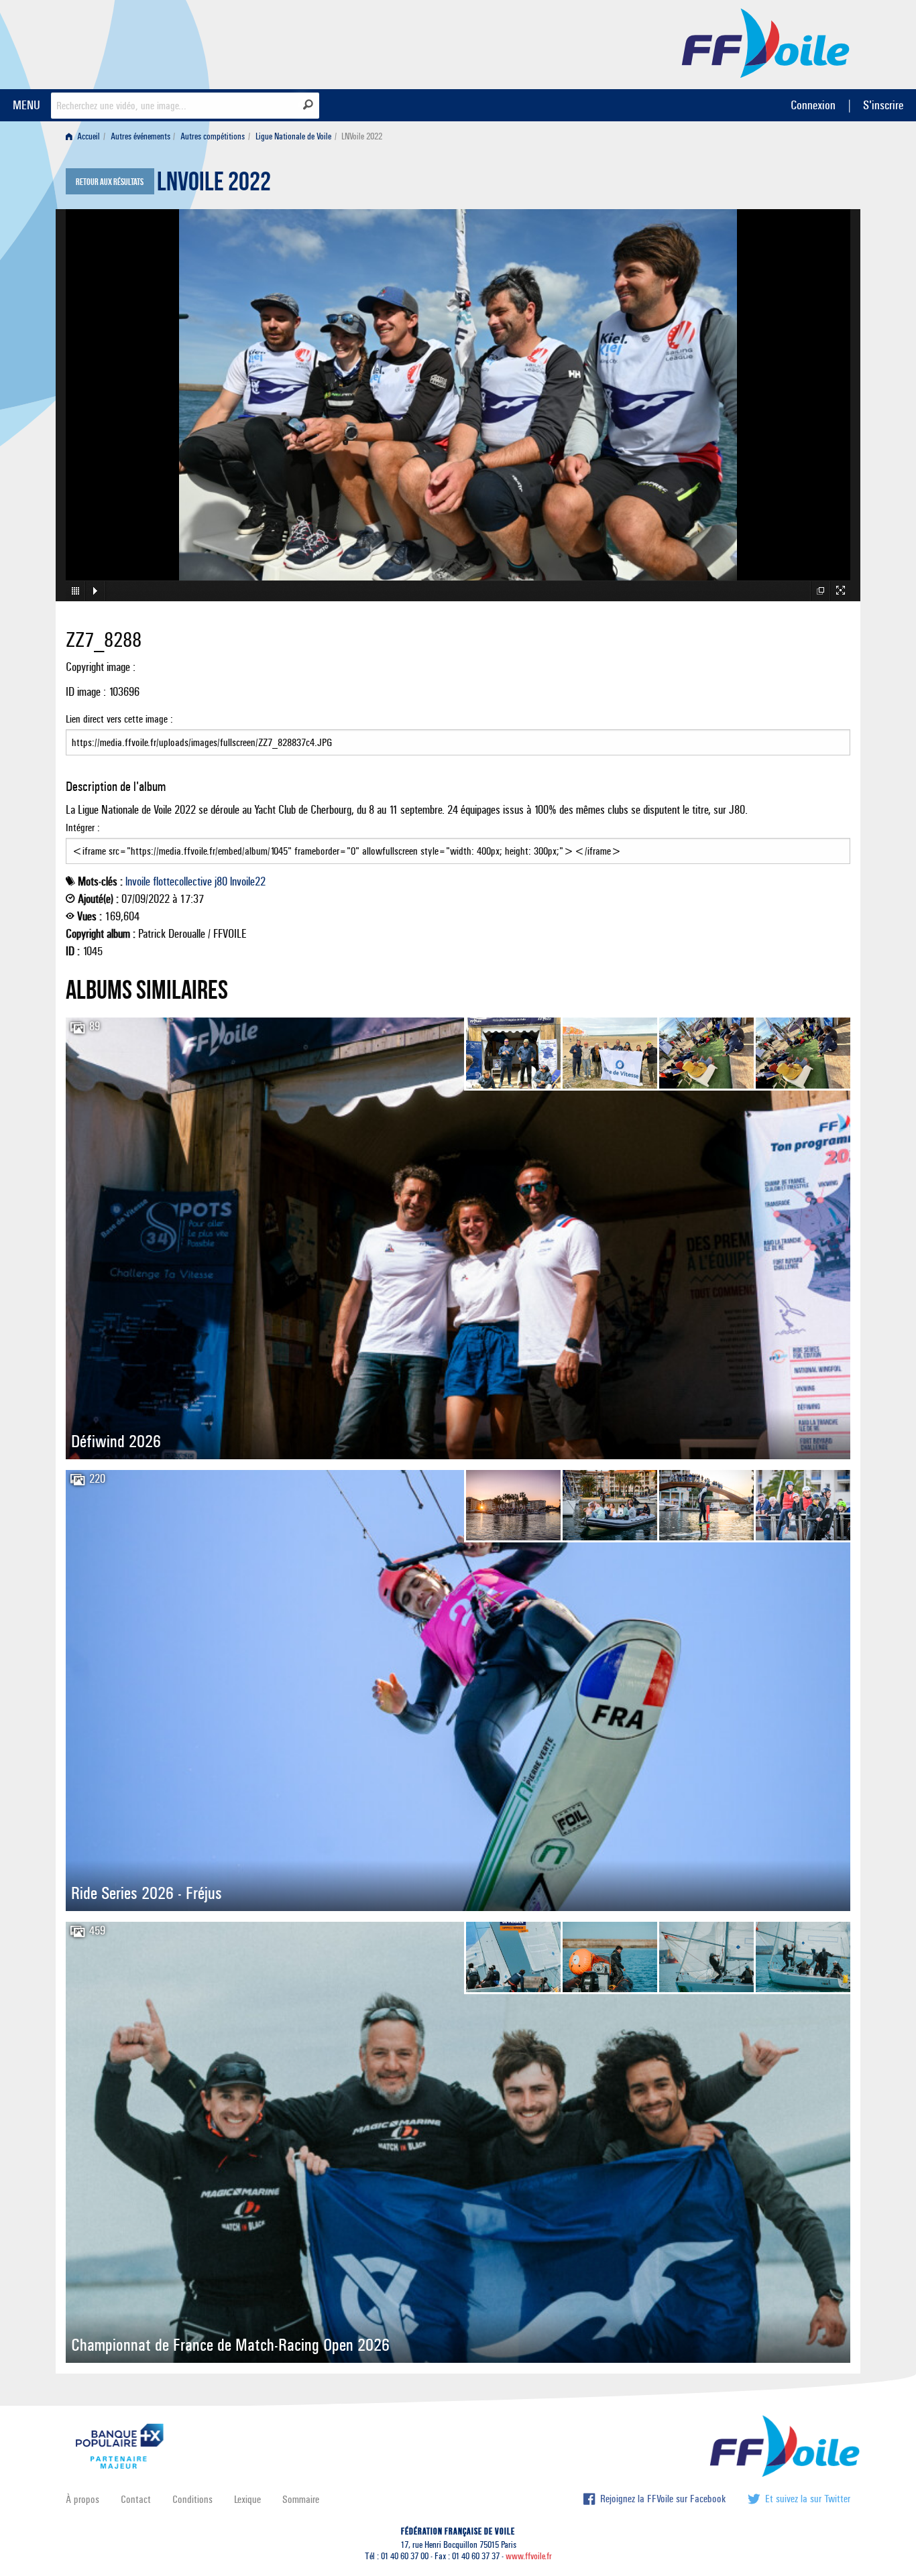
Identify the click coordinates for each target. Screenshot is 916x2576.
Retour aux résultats (110, 182)
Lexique (247, 2499)
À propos (82, 2499)
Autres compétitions (213, 136)
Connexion (813, 105)
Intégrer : (83, 827)
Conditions (192, 2499)
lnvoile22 (248, 881)
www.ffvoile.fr (529, 2556)
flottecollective (182, 881)
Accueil (88, 136)
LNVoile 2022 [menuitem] (362, 136)
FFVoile (766, 42)
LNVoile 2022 (214, 185)
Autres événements (140, 136)
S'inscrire (883, 105)
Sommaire (301, 2499)
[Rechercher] (308, 105)
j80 (221, 881)
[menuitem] (85, 136)
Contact (136, 2499)
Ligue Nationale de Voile (293, 136)
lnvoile (138, 881)
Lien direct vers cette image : (119, 719)
